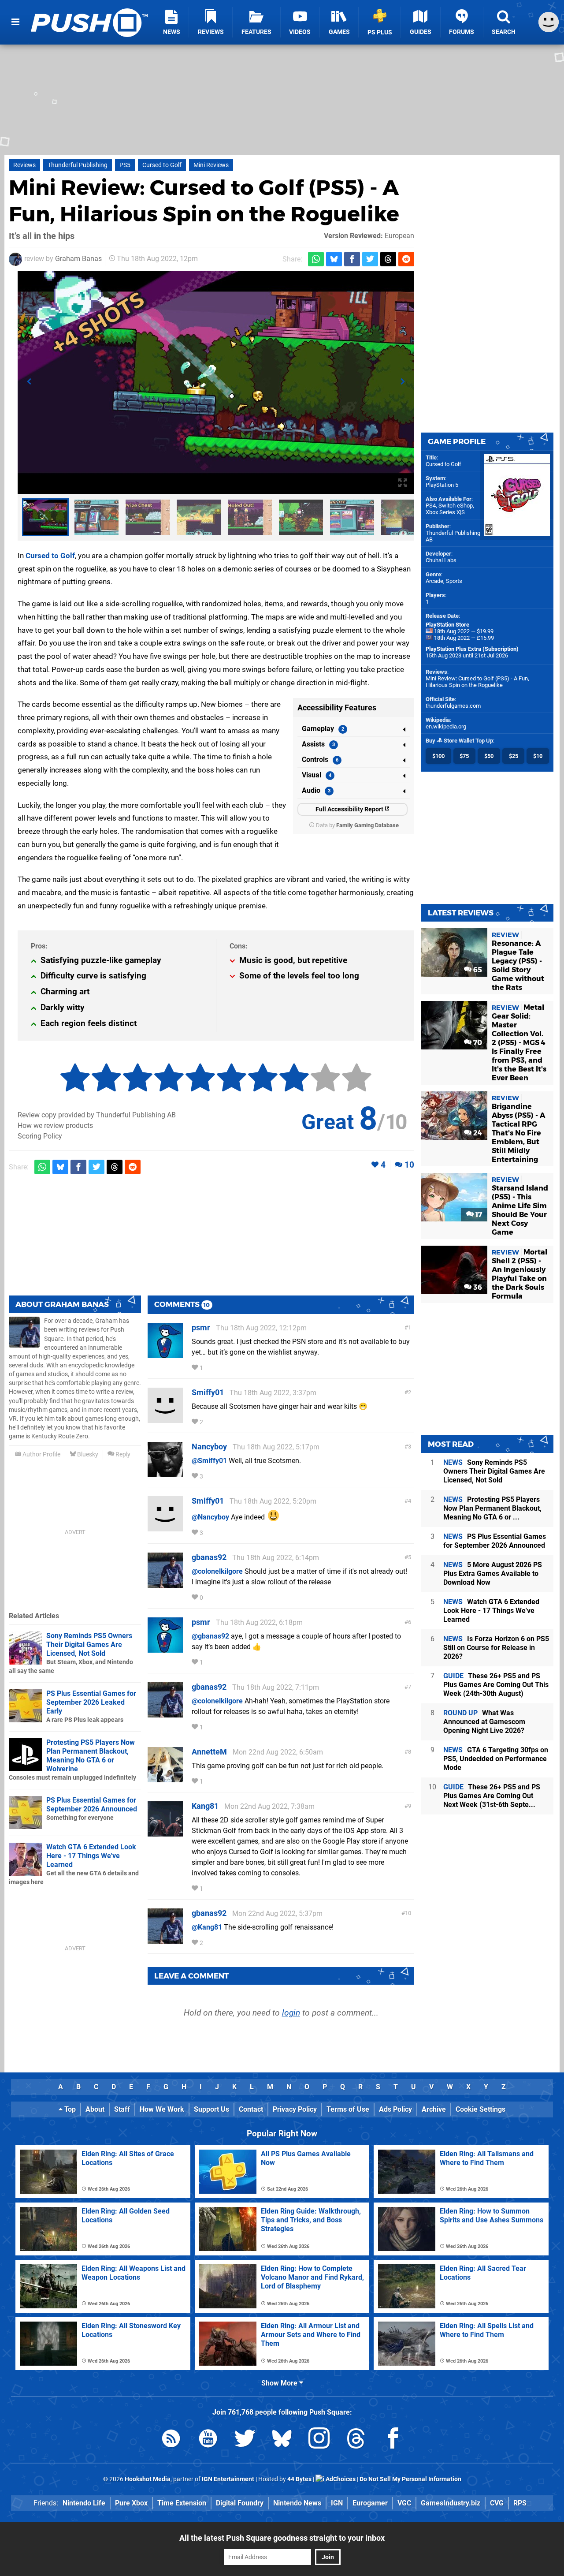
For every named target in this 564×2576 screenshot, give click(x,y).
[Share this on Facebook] (352, 259)
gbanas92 (209, 1557)
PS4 (431, 506)
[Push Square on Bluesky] (282, 2440)
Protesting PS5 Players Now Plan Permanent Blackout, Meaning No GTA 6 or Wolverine (91, 1756)
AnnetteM (209, 1752)
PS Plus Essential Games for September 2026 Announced (92, 1805)
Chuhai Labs (441, 560)
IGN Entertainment (228, 2479)
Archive (434, 2109)
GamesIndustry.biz (451, 2503)
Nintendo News (297, 2503)
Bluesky (87, 1454)
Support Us (211, 2109)
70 (477, 1043)
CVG (497, 2503)
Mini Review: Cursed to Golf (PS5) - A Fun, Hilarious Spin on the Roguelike (477, 682)
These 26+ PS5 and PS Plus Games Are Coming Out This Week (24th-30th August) (496, 1685)
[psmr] (165, 1354)
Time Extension (182, 2503)
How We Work (162, 2109)
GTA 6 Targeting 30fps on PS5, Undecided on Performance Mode (496, 1759)
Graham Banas (78, 259)
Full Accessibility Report (350, 809)
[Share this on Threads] (388, 259)
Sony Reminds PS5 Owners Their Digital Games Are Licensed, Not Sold (89, 1645)
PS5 (125, 165)
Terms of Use (348, 2109)
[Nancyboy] (165, 1473)
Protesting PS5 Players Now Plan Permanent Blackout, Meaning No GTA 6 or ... (492, 1508)
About (95, 2109)
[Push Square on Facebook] (393, 2440)
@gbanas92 (210, 1636)
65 (477, 970)
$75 (464, 756)
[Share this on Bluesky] (334, 259)
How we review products (55, 1126)
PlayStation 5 (442, 485)
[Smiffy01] (165, 1419)
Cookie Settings (481, 2109)
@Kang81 (207, 1927)
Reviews (24, 165)
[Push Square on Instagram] (319, 2440)
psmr (201, 1327)
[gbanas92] (165, 1584)
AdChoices (340, 2479)
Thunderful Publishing (78, 165)
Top (69, 2109)
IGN (337, 2503)
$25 (514, 756)
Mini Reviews (211, 165)
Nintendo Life (84, 2503)
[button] (29, 382)
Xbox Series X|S (445, 512)
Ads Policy (395, 2109)
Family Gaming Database (367, 825)
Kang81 (205, 1806)
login (291, 2013)
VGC (404, 2503)
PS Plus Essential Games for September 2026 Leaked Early (91, 1702)
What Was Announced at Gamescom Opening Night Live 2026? (484, 1722)
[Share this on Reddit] (406, 259)
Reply (122, 1454)
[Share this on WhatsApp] (316, 259)
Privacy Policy (295, 2109)
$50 (489, 756)
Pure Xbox (131, 2503)
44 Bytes (299, 2479)
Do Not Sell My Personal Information (410, 2479)
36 (477, 1287)
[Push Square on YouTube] (208, 2440)
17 (478, 1215)
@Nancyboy (210, 1517)
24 (477, 1133)
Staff (122, 2109)
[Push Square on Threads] (356, 2440)
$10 (538, 756)
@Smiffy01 (209, 1461)
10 (409, 1165)
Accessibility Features (337, 707)
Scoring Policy (40, 1136)
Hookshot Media (148, 2479)
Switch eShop (456, 506)
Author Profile (41, 1454)
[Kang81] (165, 1832)
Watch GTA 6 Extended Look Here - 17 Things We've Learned (91, 1856)
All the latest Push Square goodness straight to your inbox (282, 2538)
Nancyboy (209, 1447)
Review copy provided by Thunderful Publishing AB (97, 1115)
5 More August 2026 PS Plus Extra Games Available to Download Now (493, 1574)
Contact (251, 2109)
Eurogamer (370, 2503)
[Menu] (15, 22)
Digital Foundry (240, 2503)
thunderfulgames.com (453, 706)
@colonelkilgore (217, 1571)
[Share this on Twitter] (370, 259)
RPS (520, 2503)
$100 (438, 756)
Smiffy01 (208, 1392)
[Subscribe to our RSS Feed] (171, 2440)
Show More (280, 2383)
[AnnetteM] (165, 1778)
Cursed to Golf (162, 165)
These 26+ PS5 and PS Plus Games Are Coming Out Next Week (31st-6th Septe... (492, 1796)
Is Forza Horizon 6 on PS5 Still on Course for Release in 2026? (496, 1648)
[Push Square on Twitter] (245, 2440)
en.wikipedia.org (446, 726)
